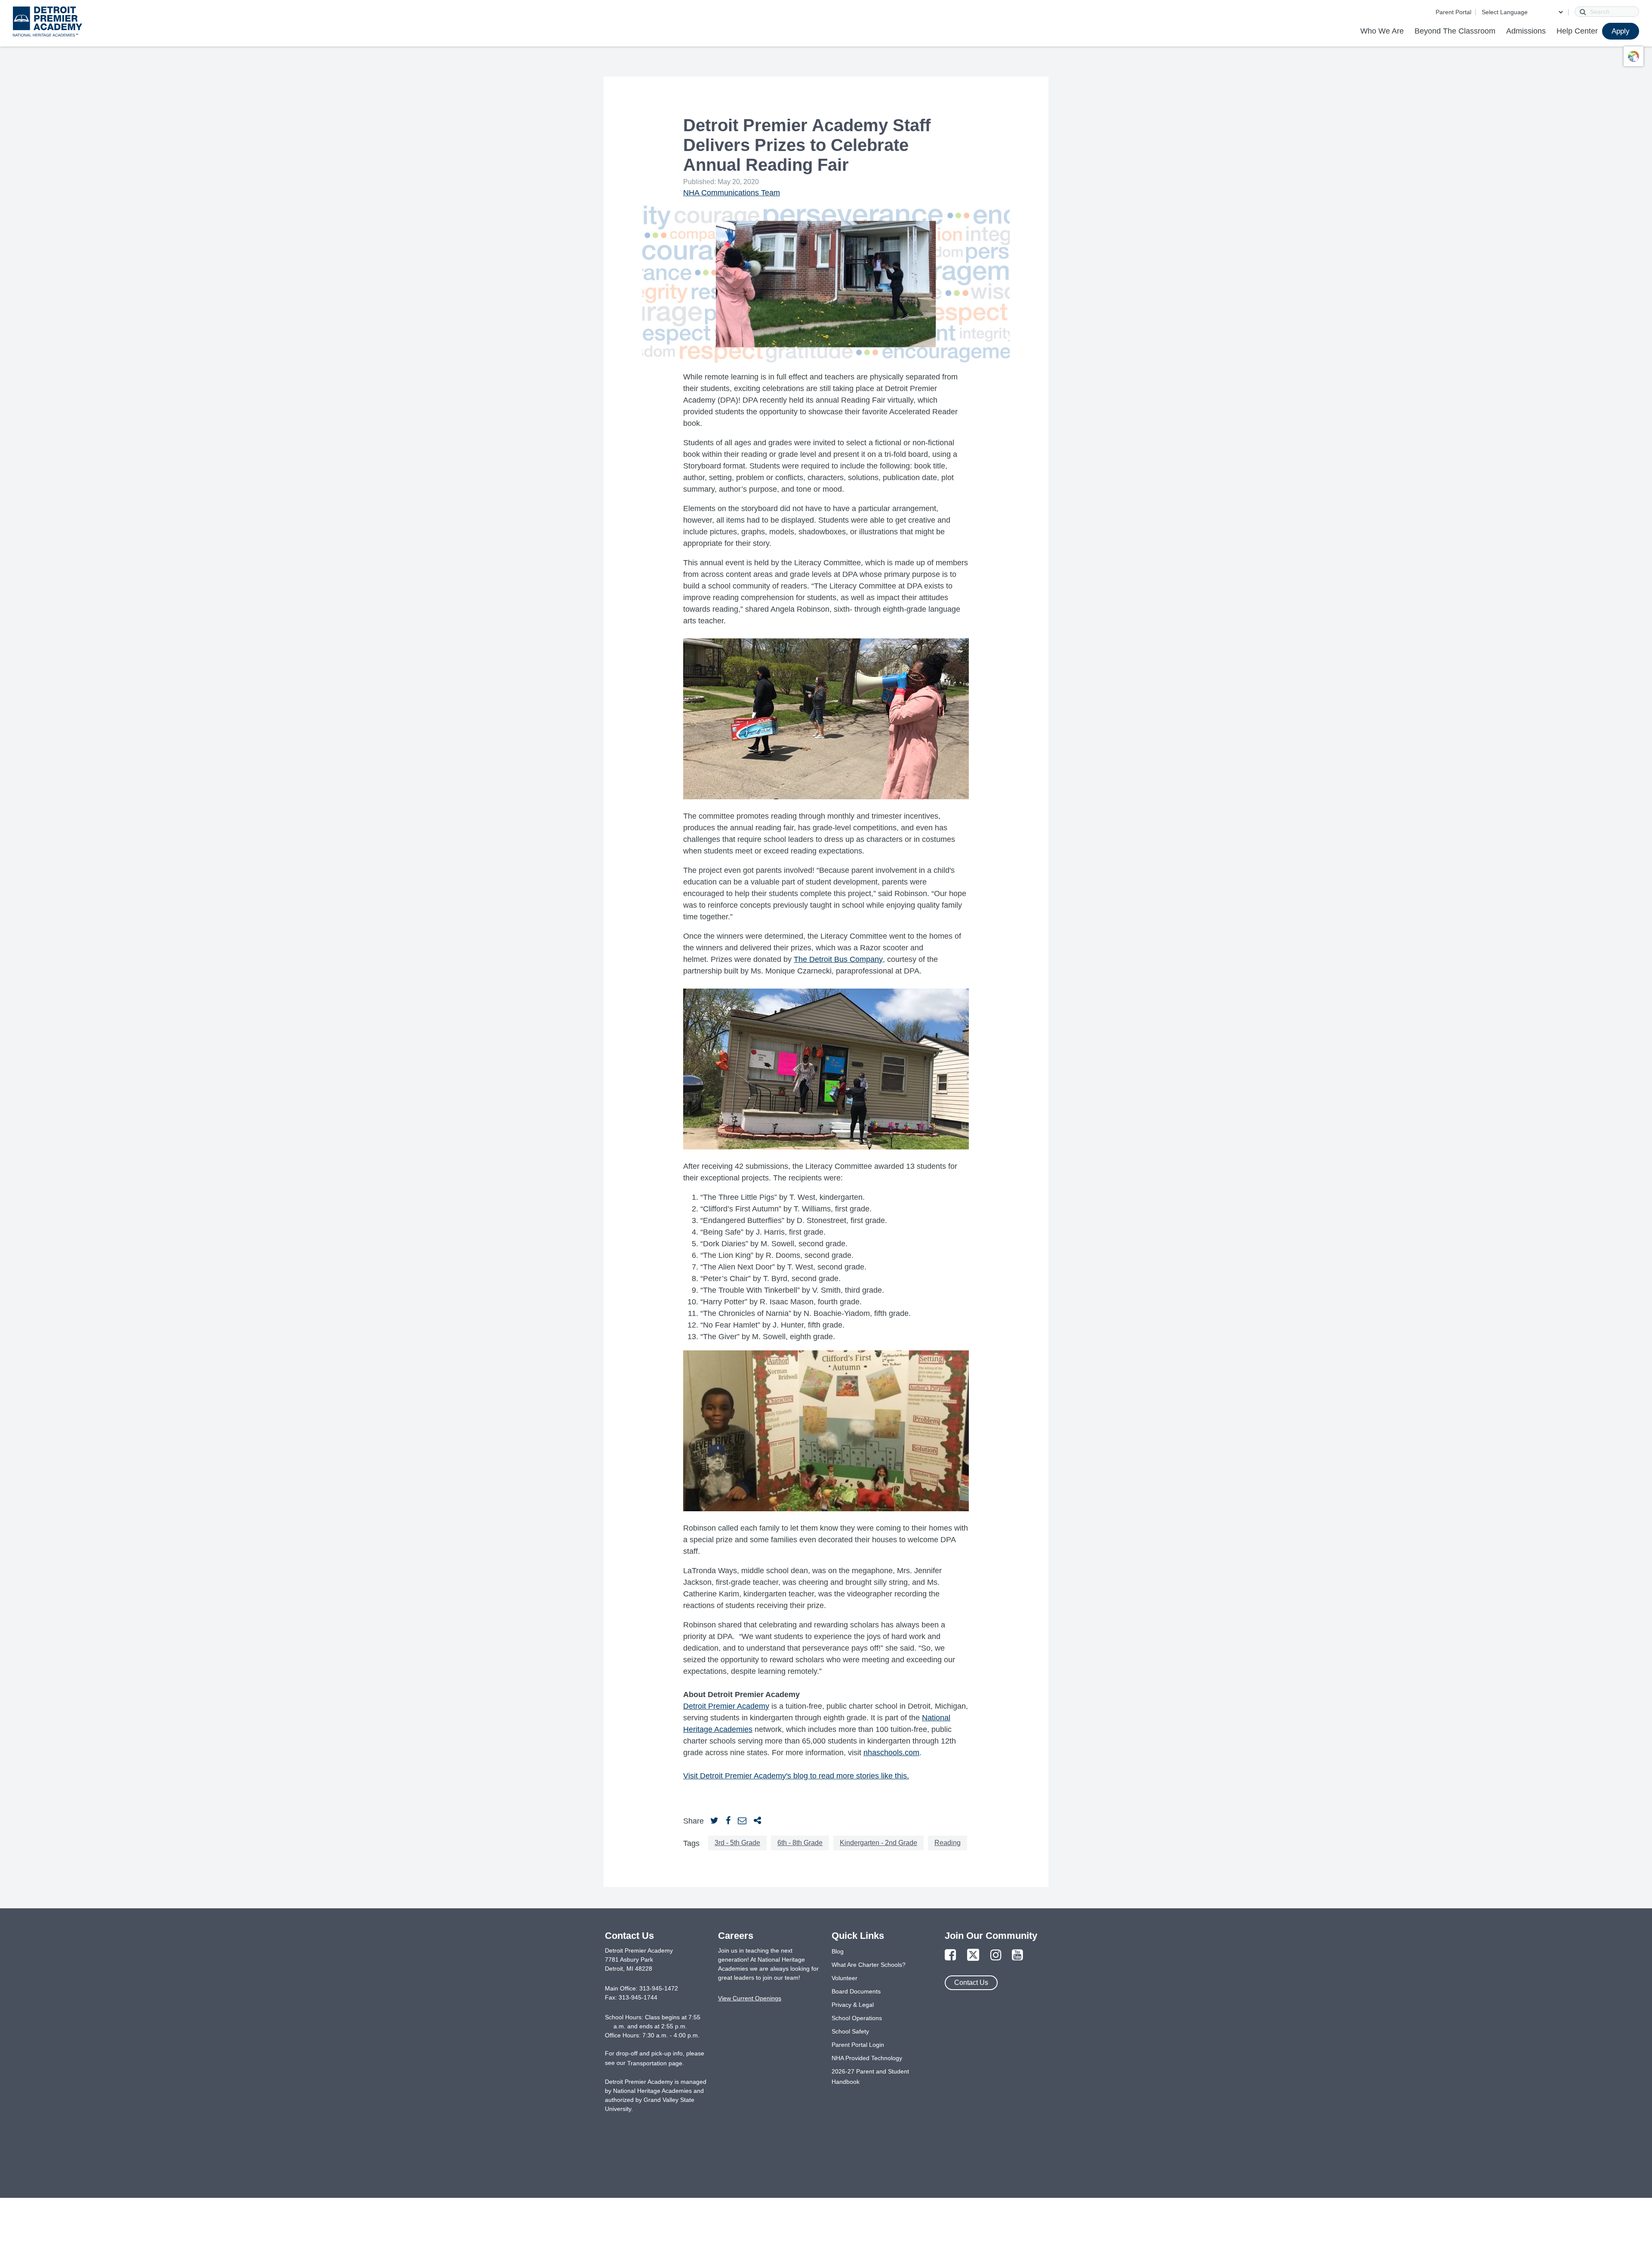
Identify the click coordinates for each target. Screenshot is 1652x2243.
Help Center (1577, 31)
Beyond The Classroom (1455, 31)
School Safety (850, 2031)
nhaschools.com (891, 1753)
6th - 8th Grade (800, 1843)
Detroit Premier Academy (726, 1706)
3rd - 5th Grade (737, 1843)
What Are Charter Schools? (869, 1965)
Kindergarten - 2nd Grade (878, 1843)
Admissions (1526, 31)
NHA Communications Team (732, 193)
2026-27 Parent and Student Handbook (870, 2077)
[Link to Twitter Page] (973, 1955)
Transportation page (655, 2063)
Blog (838, 1951)
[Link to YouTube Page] (1017, 1955)
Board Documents (856, 1991)
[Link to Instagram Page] (996, 1955)
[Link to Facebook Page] (950, 1955)
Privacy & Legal (853, 2005)
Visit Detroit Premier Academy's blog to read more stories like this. (796, 1776)
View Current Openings (750, 1998)
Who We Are (1382, 31)
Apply (1621, 31)
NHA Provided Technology (867, 2058)
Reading (948, 1843)
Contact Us (971, 1983)
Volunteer (844, 1978)
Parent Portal (1453, 12)
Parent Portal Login (858, 2045)
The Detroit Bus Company (838, 959)
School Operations (857, 2018)
